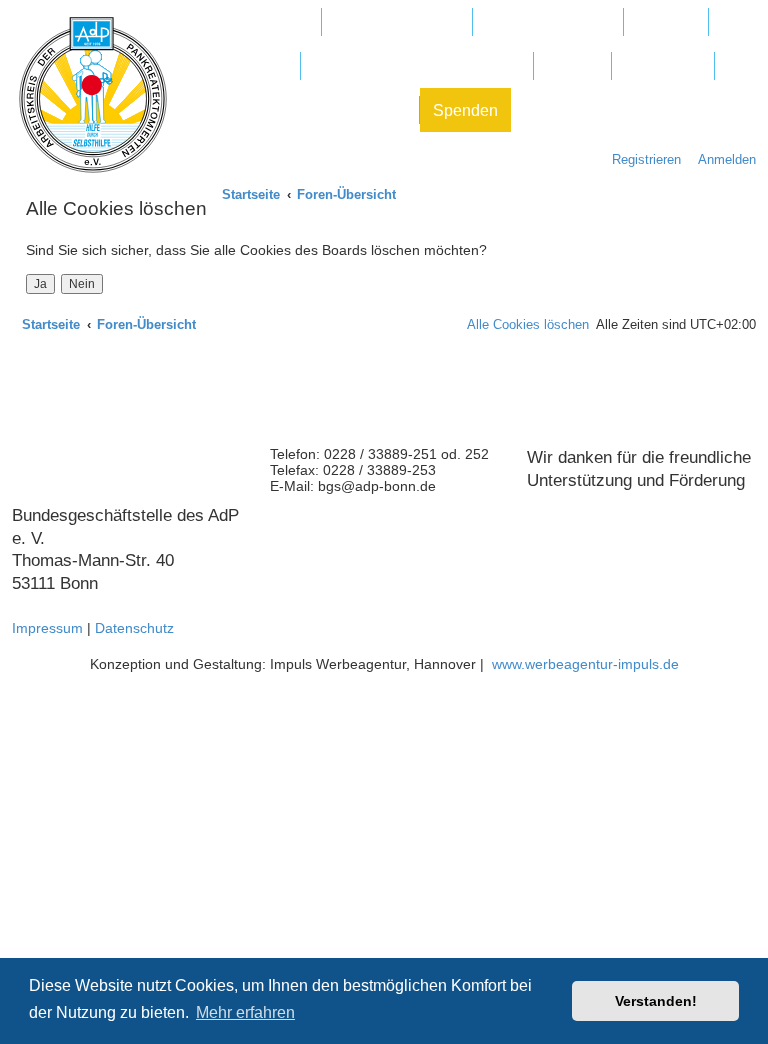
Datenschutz (134, 628)
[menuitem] (722, 159)
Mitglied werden (251, 22)
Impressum (47, 628)
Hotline (572, 66)
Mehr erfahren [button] (245, 1012)
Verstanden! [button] (656, 1001)
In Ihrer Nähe (241, 66)
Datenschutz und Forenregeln (300, 110)
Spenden (465, 110)
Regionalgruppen (548, 22)
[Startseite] (93, 95)
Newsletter (663, 66)
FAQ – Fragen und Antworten (417, 66)
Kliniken (666, 22)
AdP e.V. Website (397, 22)
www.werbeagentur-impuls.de (585, 664)
